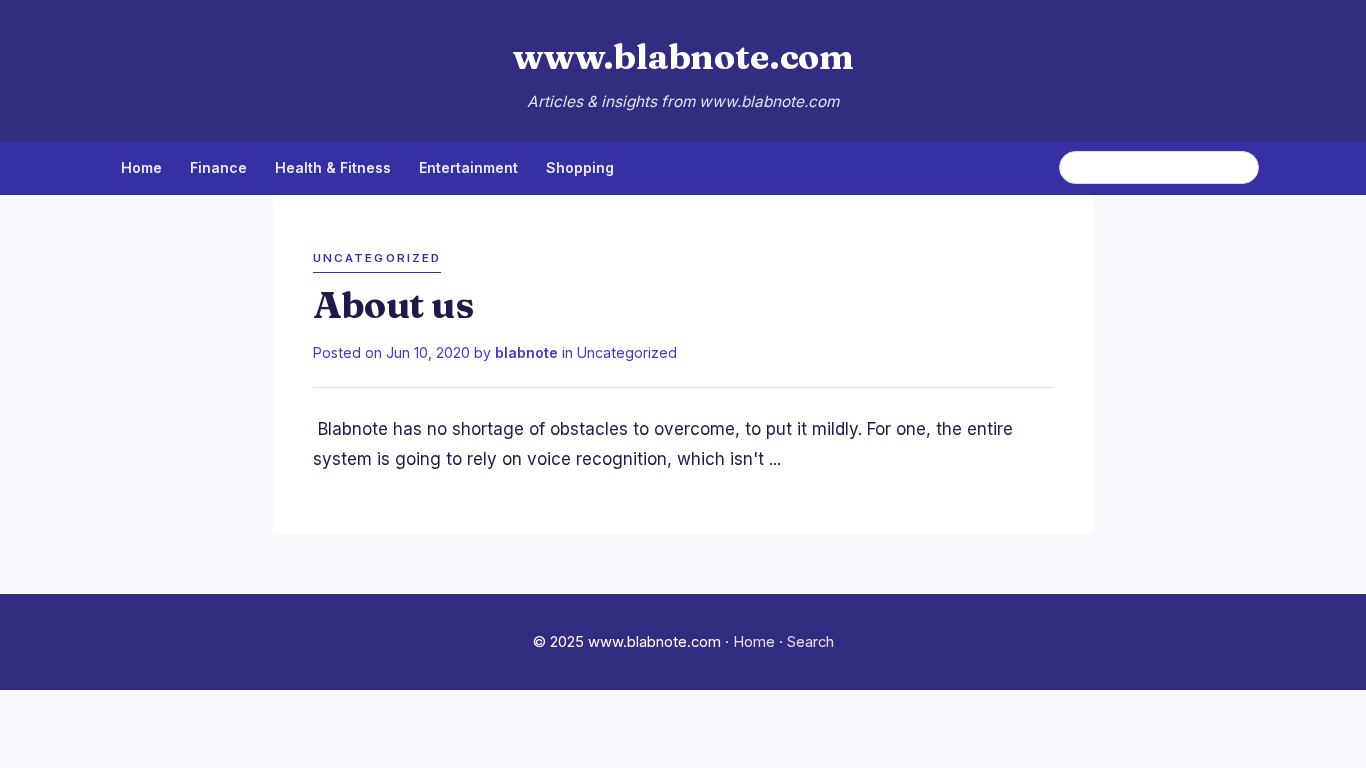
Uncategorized (627, 352)
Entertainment (468, 167)
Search (810, 642)
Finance (218, 167)
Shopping (580, 167)
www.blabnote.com (683, 56)
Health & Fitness (333, 167)
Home (141, 167)
